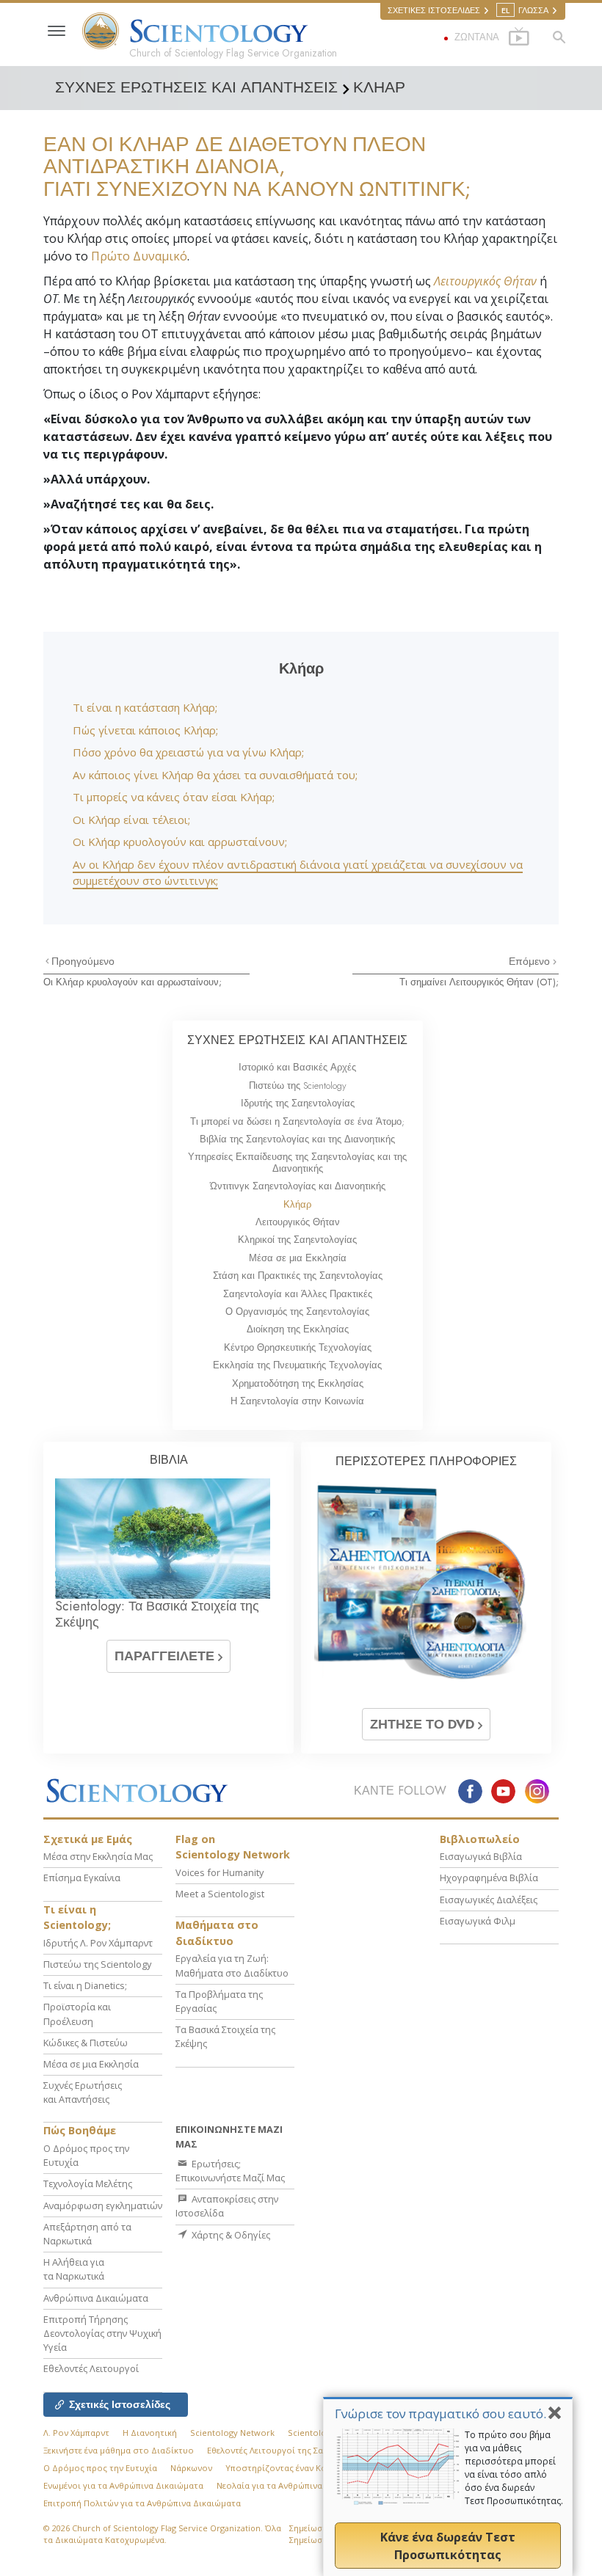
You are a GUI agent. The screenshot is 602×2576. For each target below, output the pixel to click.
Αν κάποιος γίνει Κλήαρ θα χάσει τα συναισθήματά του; (215, 775)
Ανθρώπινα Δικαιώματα (96, 2298)
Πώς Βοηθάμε (80, 2130)
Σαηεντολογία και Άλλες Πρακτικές (298, 1294)
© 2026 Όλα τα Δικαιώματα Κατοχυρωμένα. (162, 2534)
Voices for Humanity (220, 1872)
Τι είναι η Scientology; (77, 1918)
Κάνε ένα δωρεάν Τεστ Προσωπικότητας (448, 2546)
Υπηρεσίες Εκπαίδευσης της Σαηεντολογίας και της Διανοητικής (297, 1162)
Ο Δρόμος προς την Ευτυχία (100, 2468)
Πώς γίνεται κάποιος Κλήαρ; (145, 730)
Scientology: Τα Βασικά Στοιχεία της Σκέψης (157, 1614)
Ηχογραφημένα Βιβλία (489, 1878)
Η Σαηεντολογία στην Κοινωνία (297, 1401)
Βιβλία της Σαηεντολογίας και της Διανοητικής (297, 1139)
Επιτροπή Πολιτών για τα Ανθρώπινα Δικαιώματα (142, 2503)
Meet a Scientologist (220, 1894)
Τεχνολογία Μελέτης (88, 2183)
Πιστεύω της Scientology (298, 1086)
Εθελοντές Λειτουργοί (91, 2368)
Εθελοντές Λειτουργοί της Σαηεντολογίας (290, 2450)
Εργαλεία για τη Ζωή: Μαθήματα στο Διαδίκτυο (232, 1965)
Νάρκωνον (191, 2468)
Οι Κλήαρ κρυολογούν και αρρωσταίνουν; (180, 842)
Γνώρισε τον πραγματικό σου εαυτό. (440, 2413)
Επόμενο (531, 961)
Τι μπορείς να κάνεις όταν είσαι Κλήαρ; (174, 797)
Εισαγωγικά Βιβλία (481, 1856)
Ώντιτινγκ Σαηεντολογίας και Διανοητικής (298, 1186)
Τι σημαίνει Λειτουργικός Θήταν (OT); (479, 982)
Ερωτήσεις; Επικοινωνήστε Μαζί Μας (230, 2171)
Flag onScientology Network (233, 1847)
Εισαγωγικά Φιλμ (478, 1921)
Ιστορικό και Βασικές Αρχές (297, 1067)
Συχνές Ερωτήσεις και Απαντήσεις (83, 2092)
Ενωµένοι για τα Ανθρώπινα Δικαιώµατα (123, 2485)
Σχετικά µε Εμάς (88, 1839)
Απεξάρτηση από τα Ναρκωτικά (87, 2234)
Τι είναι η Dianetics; (85, 1985)
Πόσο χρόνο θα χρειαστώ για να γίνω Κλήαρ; (188, 752)
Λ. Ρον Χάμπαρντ (76, 2433)
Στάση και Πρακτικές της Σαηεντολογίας (298, 1276)
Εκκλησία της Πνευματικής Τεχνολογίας (297, 1365)
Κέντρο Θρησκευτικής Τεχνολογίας (298, 1347)
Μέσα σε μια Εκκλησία (298, 1258)
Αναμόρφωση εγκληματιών (103, 2205)
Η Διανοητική (150, 2433)
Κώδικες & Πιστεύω (86, 2043)
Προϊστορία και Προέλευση (77, 2014)
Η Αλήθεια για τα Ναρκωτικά (74, 2269)
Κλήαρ (297, 1204)
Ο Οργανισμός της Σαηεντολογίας (297, 1311)
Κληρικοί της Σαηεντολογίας (297, 1240)
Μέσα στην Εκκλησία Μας (98, 1856)
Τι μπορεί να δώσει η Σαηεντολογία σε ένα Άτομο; (297, 1121)
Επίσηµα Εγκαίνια (82, 1878)
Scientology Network (232, 2433)
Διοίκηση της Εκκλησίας (298, 1329)
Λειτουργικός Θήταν (485, 281)
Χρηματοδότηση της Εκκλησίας (298, 1383)
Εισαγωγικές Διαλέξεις (489, 1900)
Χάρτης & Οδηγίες (230, 2235)
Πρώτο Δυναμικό (139, 256)
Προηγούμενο (83, 961)
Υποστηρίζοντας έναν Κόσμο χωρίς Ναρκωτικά (320, 2468)
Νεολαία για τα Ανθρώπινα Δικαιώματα (294, 2485)
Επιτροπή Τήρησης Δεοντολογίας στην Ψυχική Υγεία (102, 2333)
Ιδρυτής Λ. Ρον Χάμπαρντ (98, 1943)
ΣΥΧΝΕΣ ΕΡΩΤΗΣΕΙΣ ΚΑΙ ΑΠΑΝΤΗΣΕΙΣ (297, 1040)
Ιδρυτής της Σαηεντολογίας (298, 1103)
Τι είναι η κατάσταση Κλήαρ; (145, 707)
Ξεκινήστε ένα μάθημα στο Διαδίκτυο (119, 2450)
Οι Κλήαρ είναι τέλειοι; (131, 820)
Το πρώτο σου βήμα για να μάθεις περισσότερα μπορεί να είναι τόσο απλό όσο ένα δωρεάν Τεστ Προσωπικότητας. (514, 2468)
